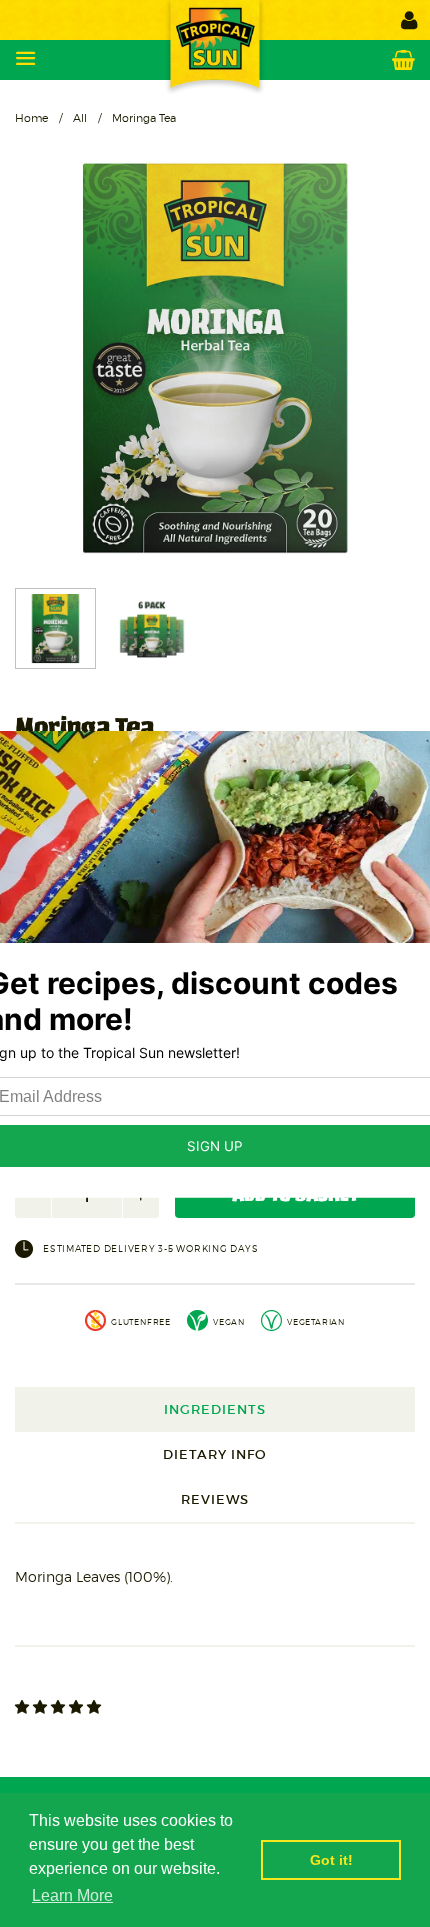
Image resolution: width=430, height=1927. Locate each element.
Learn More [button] (72, 1895)
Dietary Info (215, 1454)
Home (31, 118)
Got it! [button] (331, 1860)
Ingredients (215, 1409)
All (80, 118)
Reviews (215, 1499)
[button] (60, 1707)
